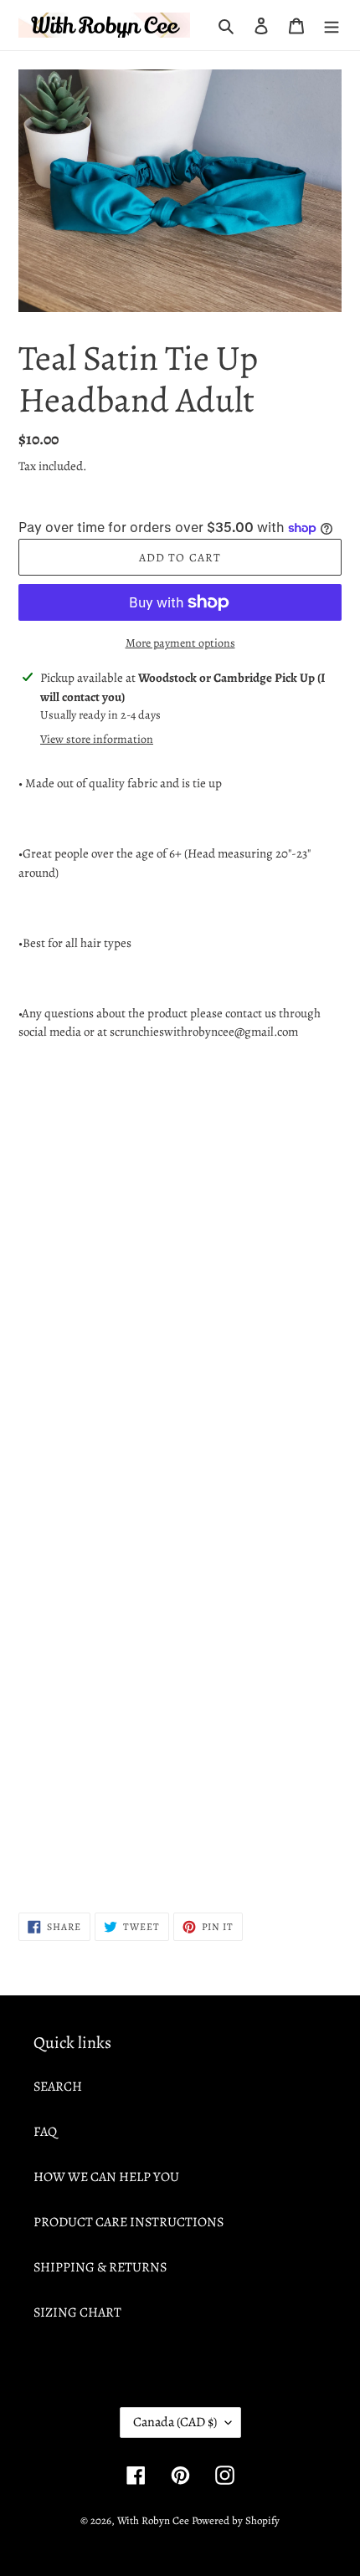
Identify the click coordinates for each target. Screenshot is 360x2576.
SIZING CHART (77, 2312)
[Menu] (332, 25)
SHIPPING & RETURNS (100, 2267)
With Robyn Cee (153, 2520)
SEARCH (58, 2087)
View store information (97, 739)
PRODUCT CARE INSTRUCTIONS (129, 2222)
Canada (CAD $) (175, 2422)
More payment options (180, 643)
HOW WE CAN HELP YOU (106, 2177)
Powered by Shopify (236, 2520)
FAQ (45, 2132)
